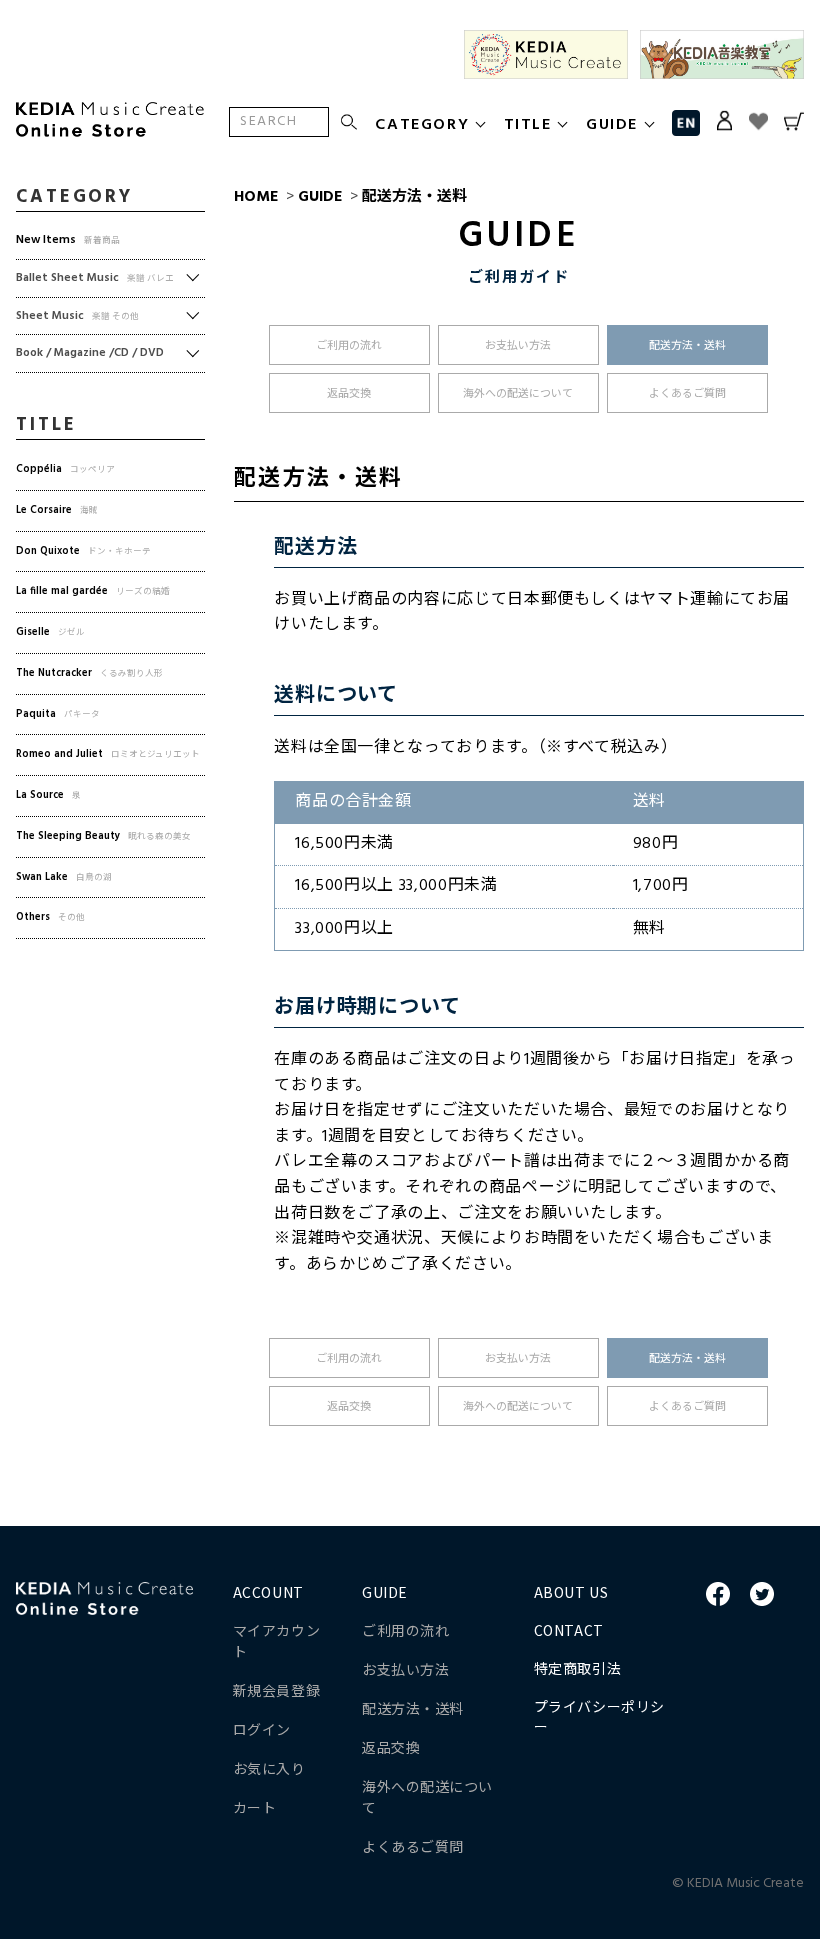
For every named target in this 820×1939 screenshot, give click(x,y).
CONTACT (569, 1630)
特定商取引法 (577, 1668)
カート (255, 1807)
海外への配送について (518, 394)
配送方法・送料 (414, 197)
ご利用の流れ (349, 346)
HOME (256, 197)
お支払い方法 (518, 346)
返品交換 (349, 394)
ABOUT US (571, 1592)
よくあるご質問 (687, 394)
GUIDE (320, 197)
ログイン (262, 1729)
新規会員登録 (276, 1690)
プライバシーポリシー (599, 1716)
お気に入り (269, 1768)
